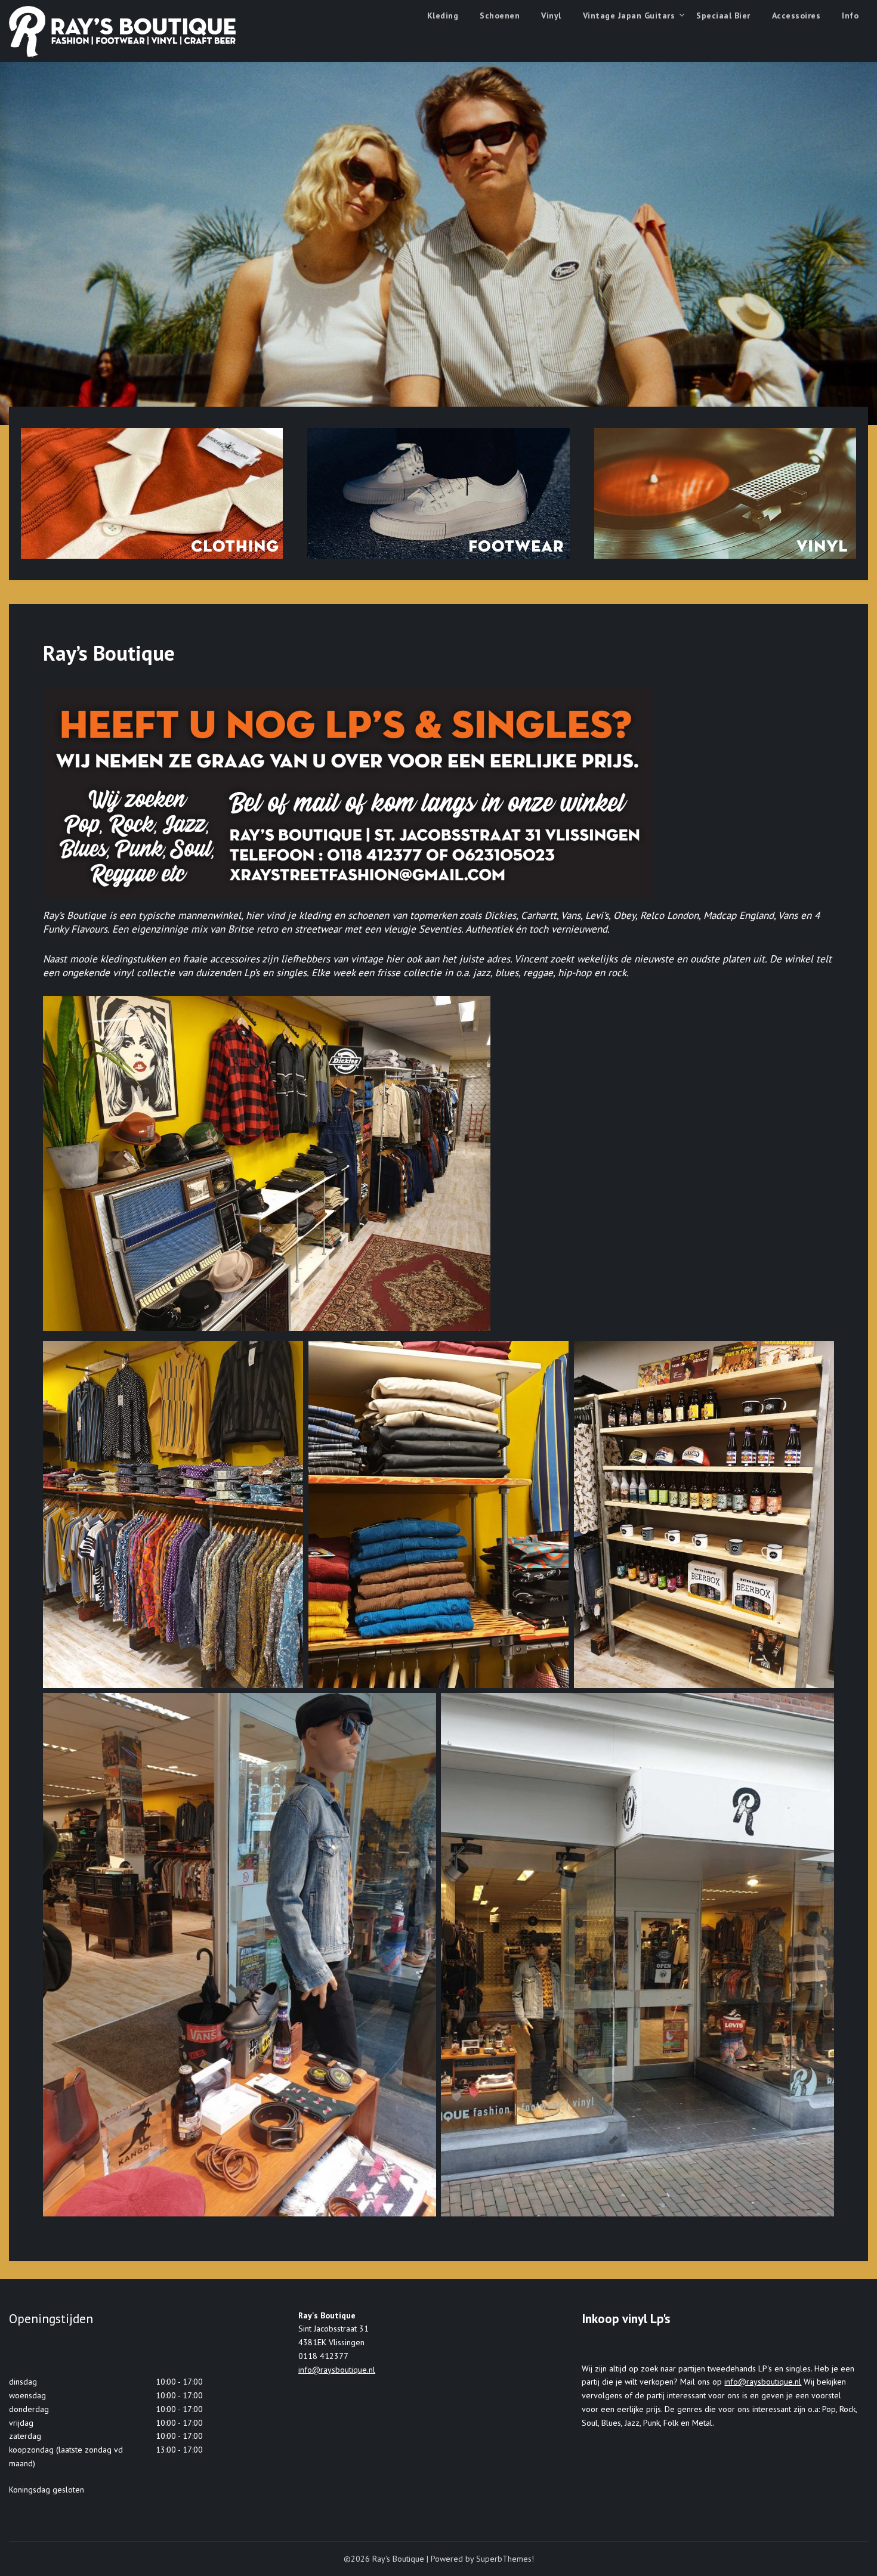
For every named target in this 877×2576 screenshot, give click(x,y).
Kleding (443, 16)
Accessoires (796, 16)
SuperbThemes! (505, 2559)
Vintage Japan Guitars (629, 16)
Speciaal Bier (723, 16)
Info (850, 16)
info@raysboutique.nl (337, 2370)
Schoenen (500, 16)
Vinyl (551, 16)
